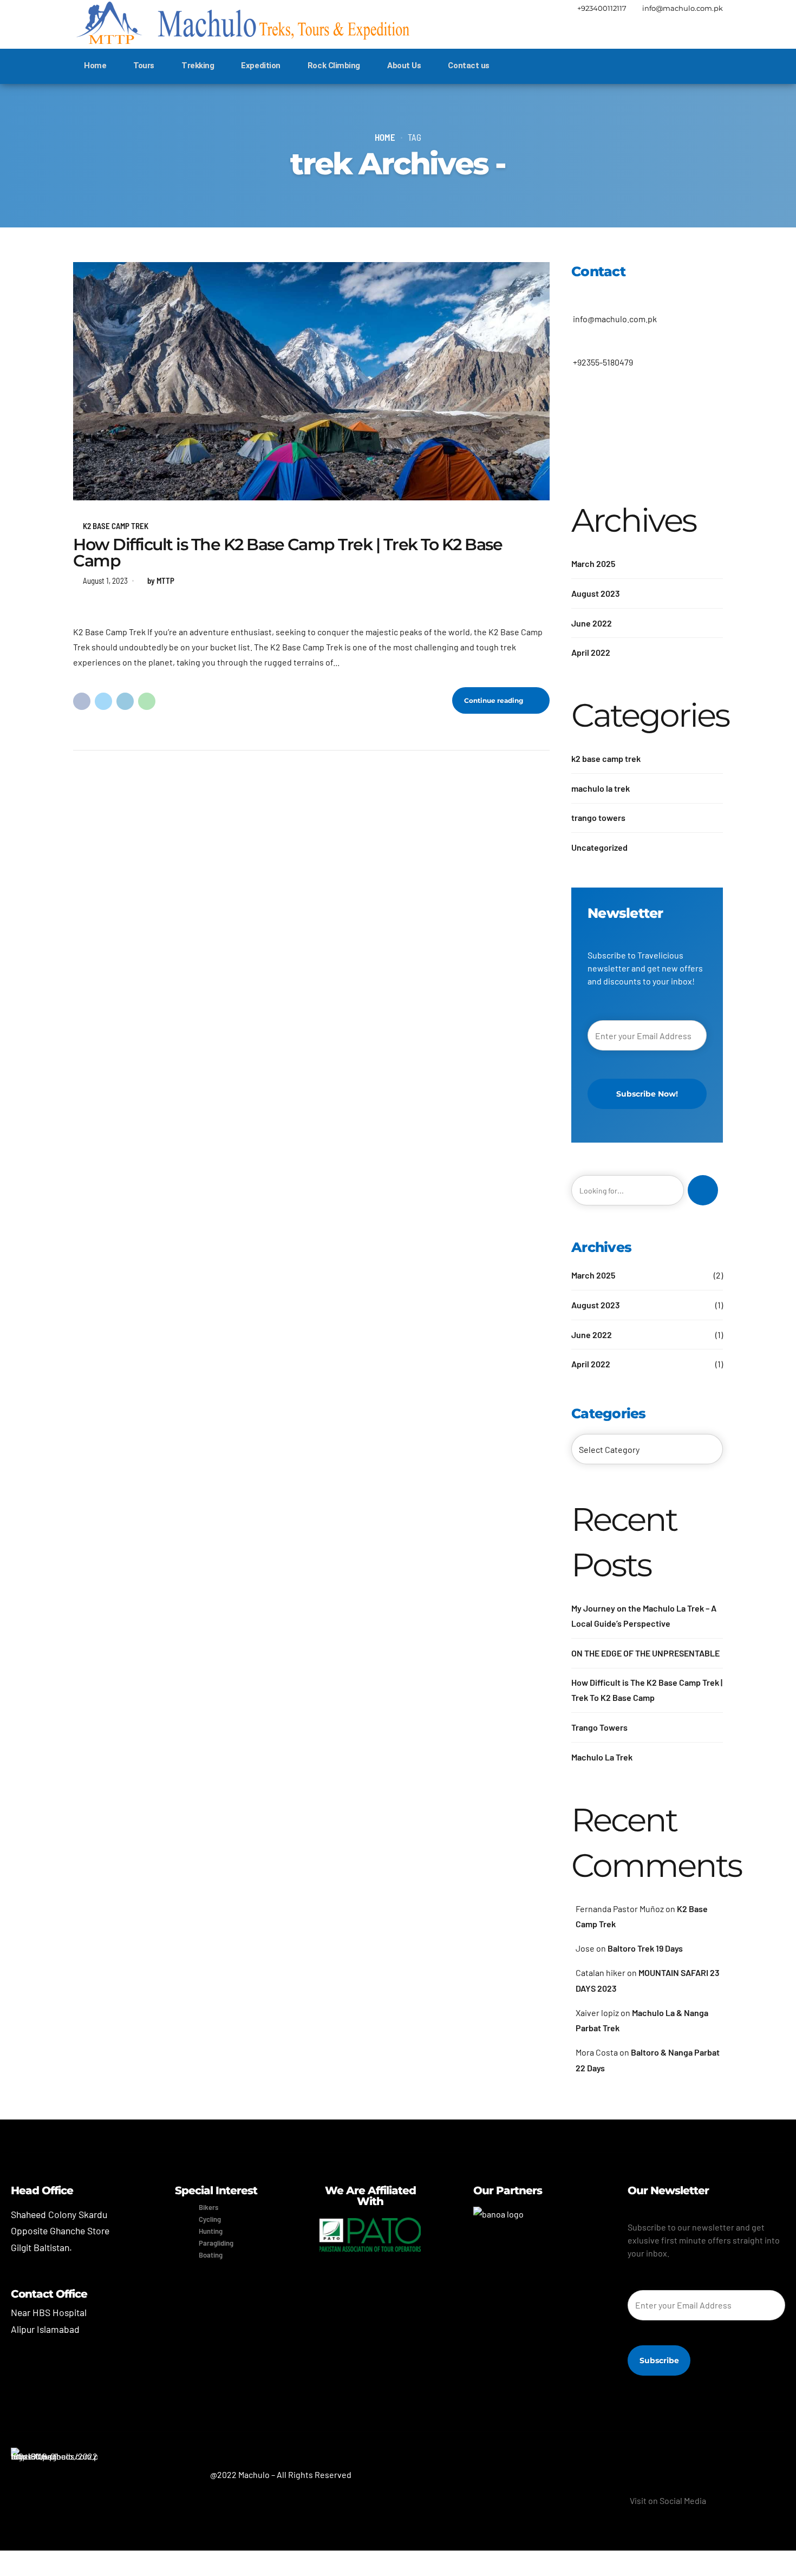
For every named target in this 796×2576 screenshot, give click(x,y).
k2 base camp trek (116, 526)
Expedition (261, 66)
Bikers (208, 2207)
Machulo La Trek (602, 1757)
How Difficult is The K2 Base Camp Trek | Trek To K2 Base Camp (288, 553)
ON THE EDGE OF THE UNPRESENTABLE (645, 1653)
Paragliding (216, 2243)
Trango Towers (599, 1727)
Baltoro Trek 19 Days (645, 1948)
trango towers (598, 817)
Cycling (210, 2219)
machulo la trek (601, 788)
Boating (211, 2255)
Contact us (469, 66)
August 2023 (596, 593)
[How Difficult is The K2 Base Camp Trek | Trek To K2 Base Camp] (311, 381)
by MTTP (161, 581)
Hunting (211, 2231)
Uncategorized (599, 847)
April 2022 (591, 652)
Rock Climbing (334, 66)
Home (95, 66)
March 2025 (593, 563)
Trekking (198, 66)
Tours (144, 66)
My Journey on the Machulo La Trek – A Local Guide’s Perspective (644, 1616)
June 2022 (592, 623)
